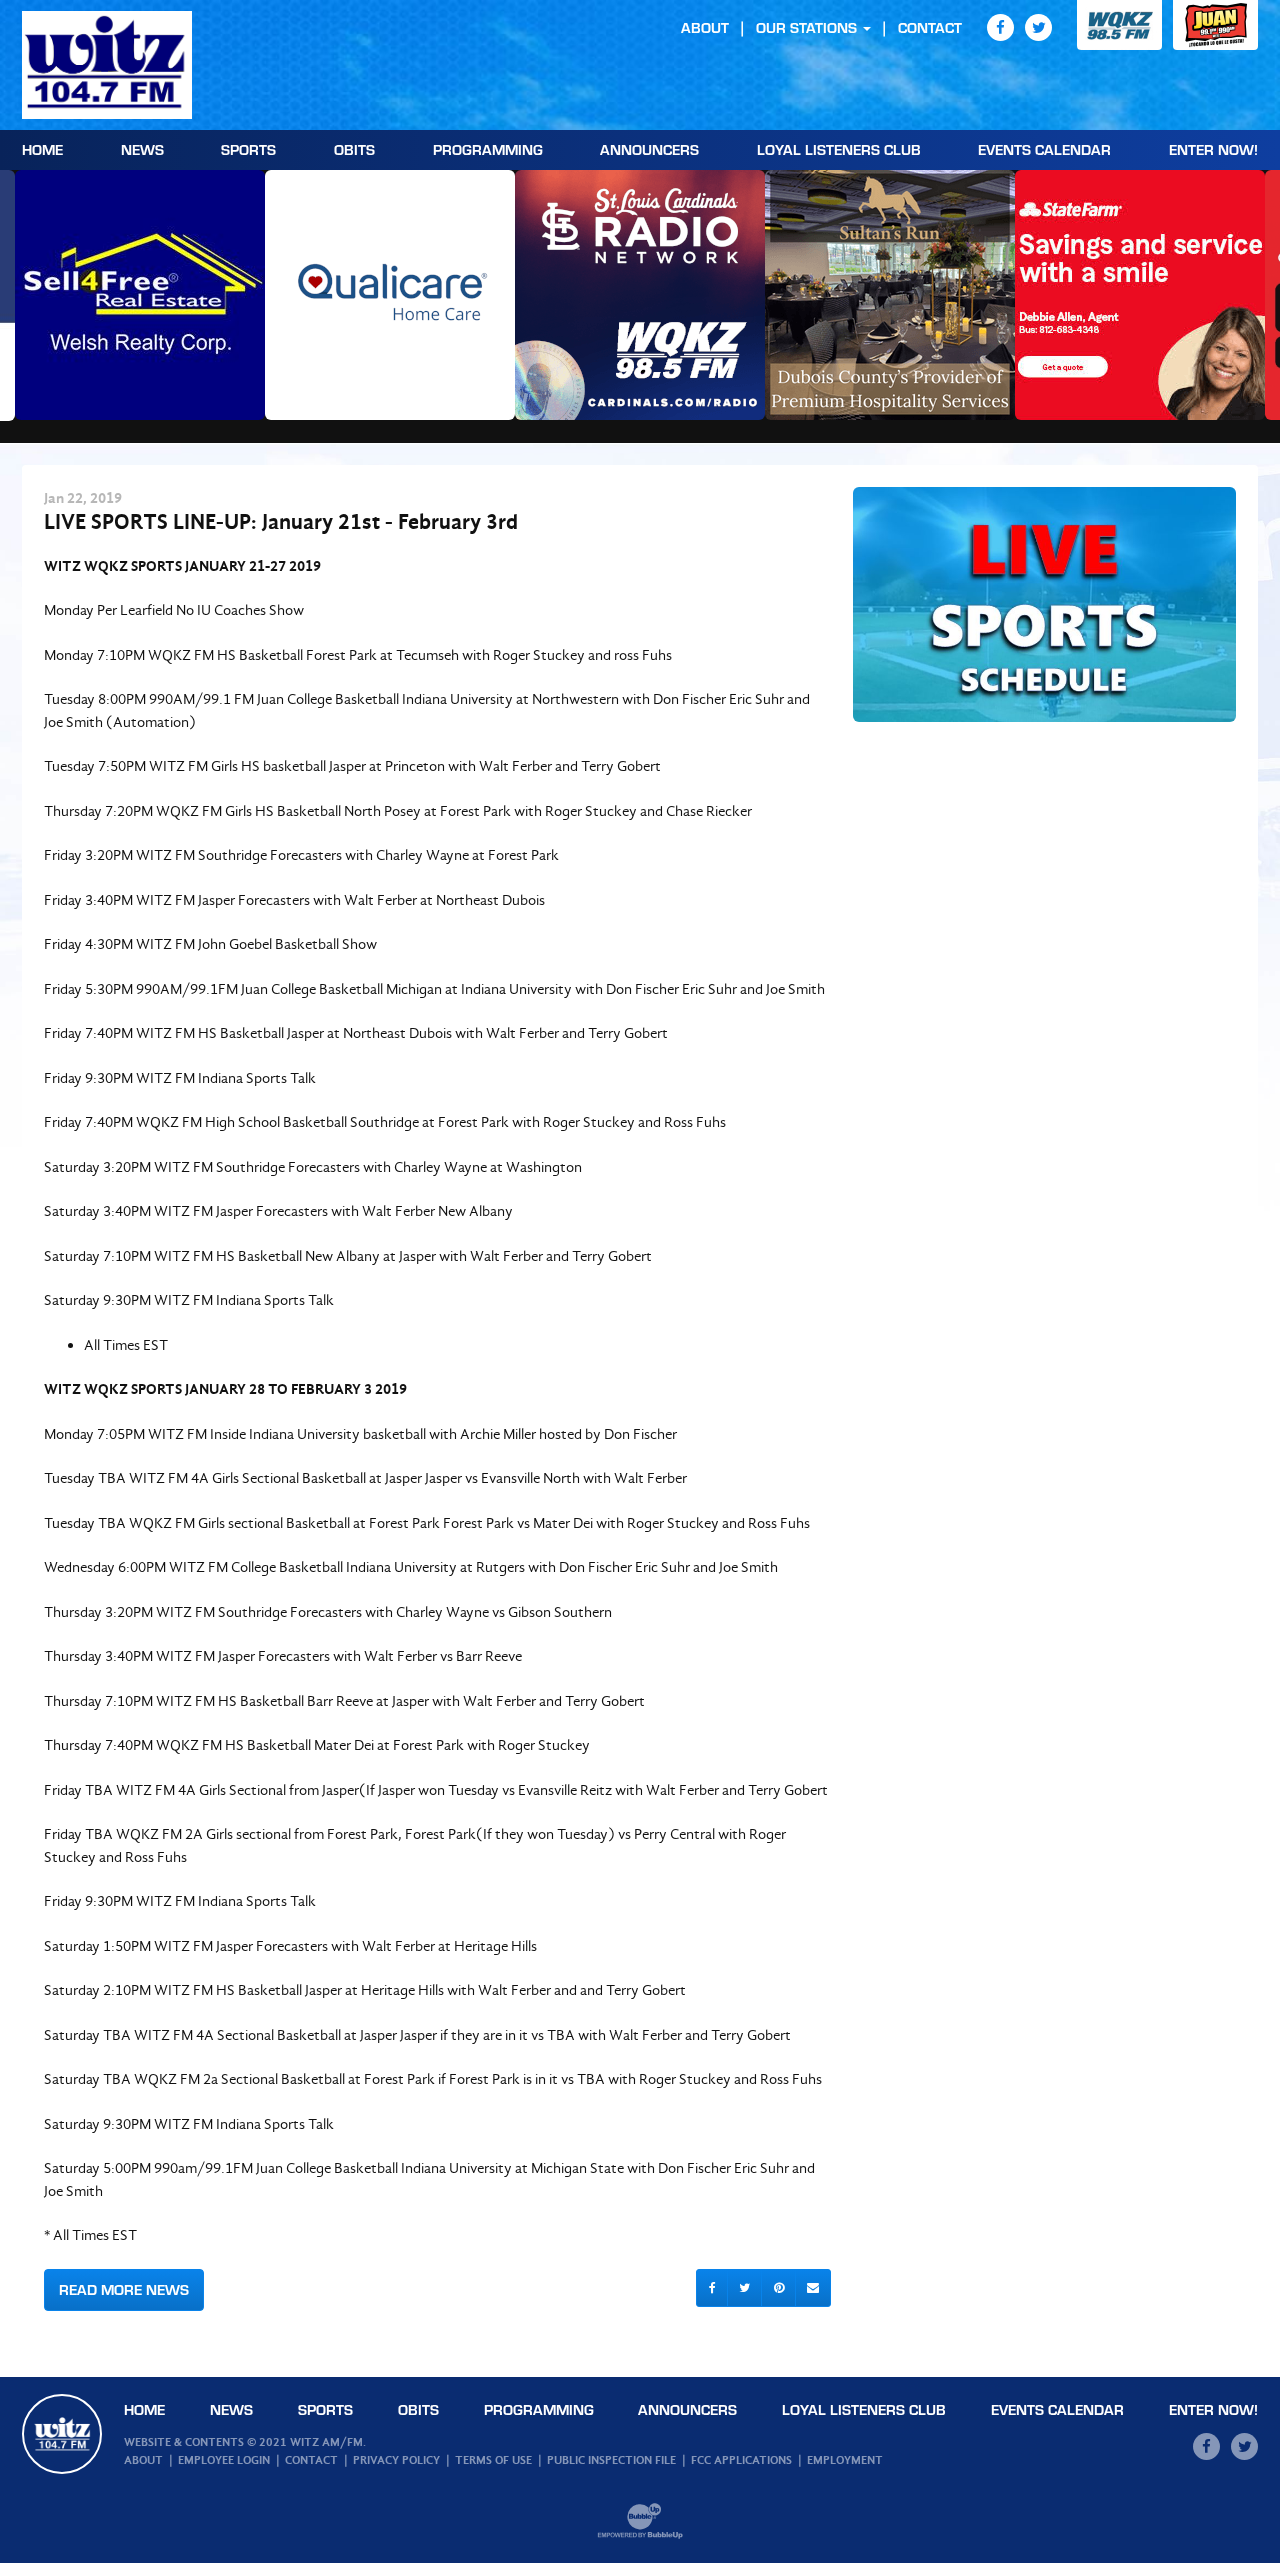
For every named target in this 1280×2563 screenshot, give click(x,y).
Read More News (124, 2289)
